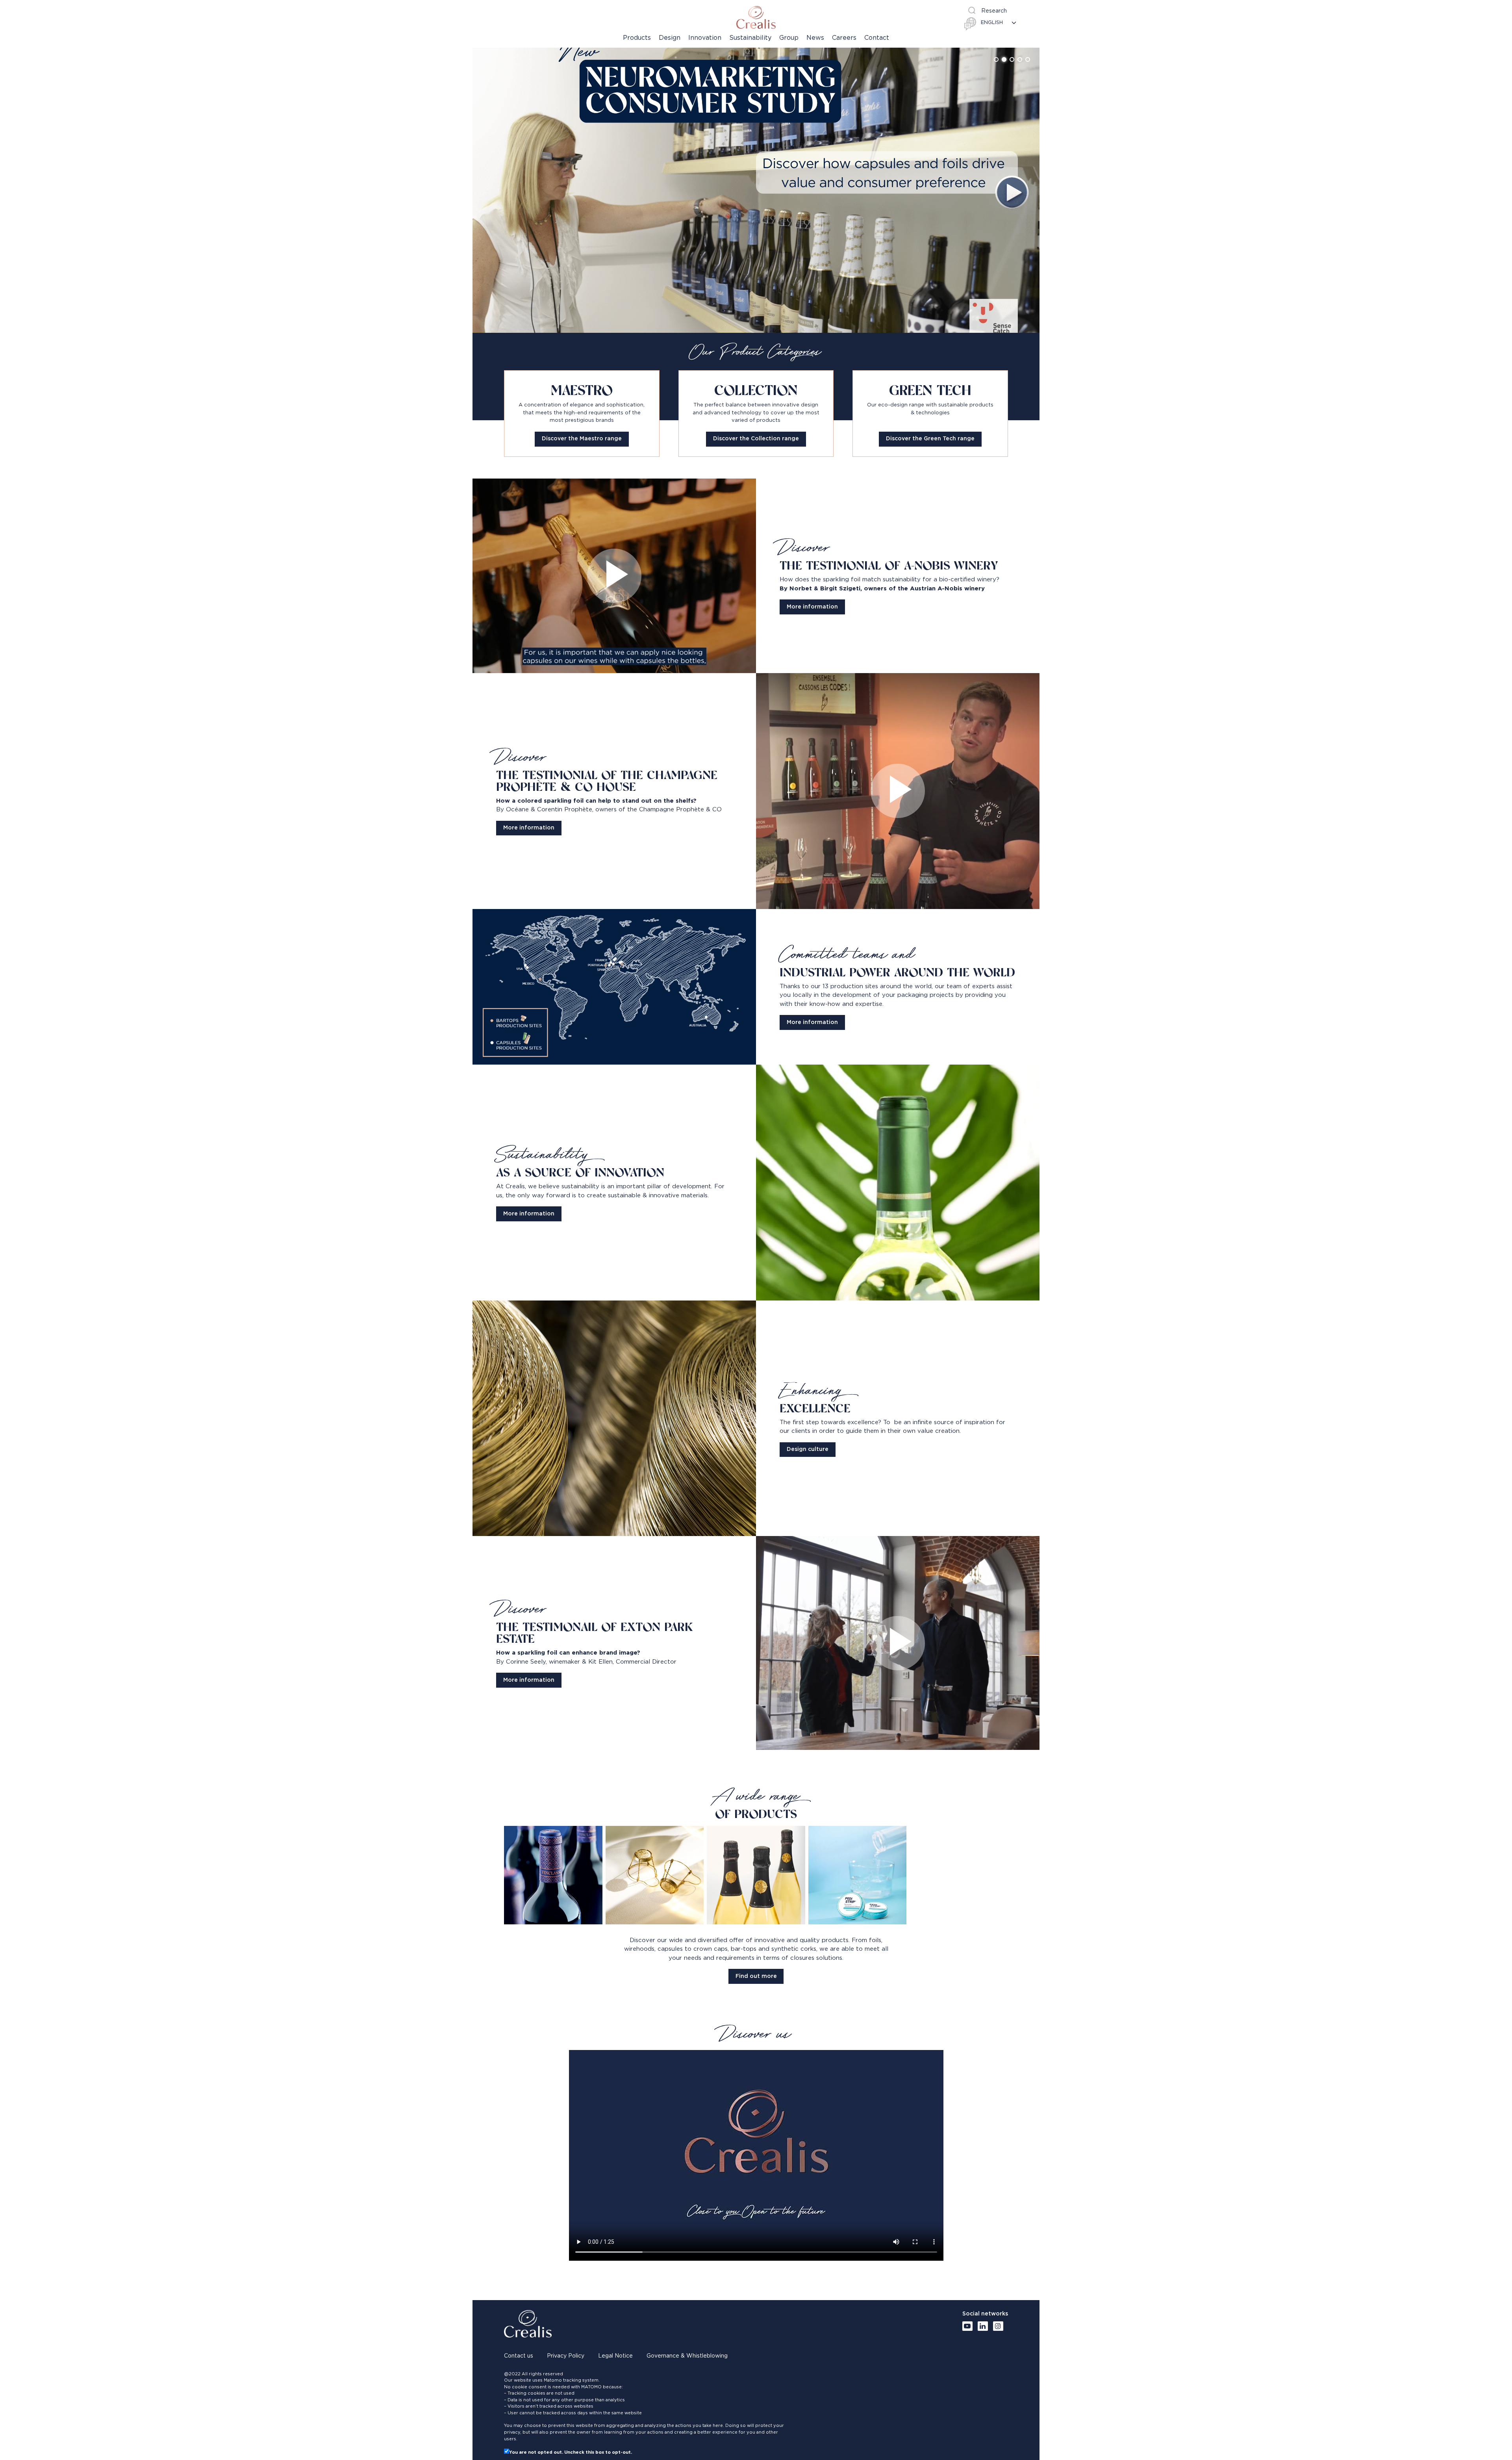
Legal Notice (615, 2356)
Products (637, 38)
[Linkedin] (983, 2326)
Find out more (756, 1976)
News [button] (815, 38)
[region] (756, 190)
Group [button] (789, 38)
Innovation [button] (705, 38)
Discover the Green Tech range (930, 439)
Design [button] (670, 38)
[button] (996, 59)
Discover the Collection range (756, 439)
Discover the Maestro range (582, 439)
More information (812, 607)
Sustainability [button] (750, 38)
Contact (877, 38)
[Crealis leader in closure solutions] (756, 17)
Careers (844, 38)
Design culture (808, 1449)
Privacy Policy (566, 2356)
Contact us (519, 2356)
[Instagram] (998, 2326)
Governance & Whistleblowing (687, 2356)
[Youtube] (967, 2326)
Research (994, 11)
